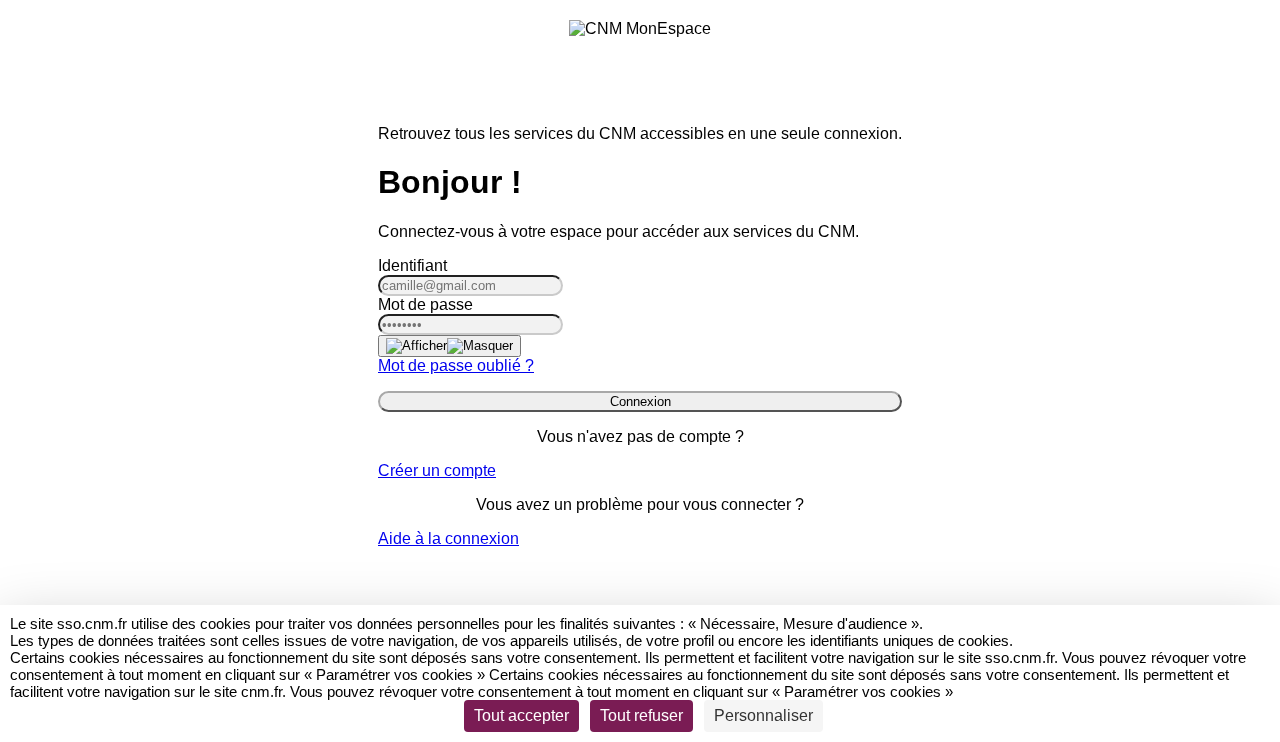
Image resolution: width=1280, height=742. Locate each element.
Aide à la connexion (448, 538)
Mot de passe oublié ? (456, 365)
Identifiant (412, 265)
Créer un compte (437, 470)
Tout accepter (521, 715)
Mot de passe (425, 304)
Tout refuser (641, 715)
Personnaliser (763, 715)
